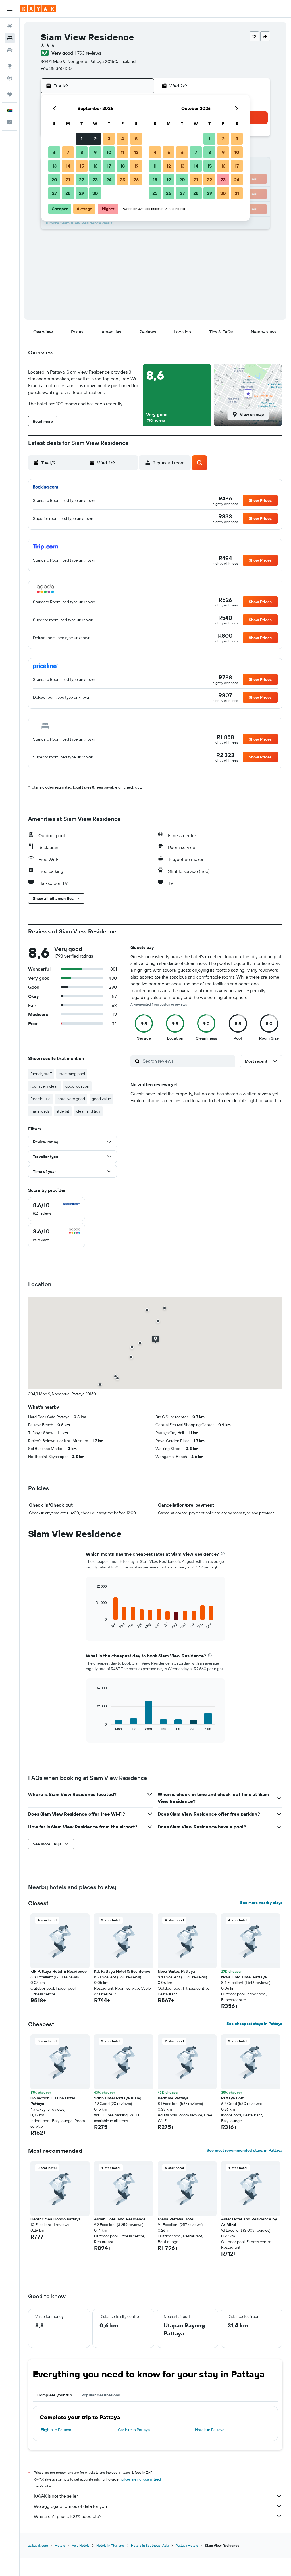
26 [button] (136, 180)
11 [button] (122, 152)
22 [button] (82, 180)
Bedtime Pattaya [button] (173, 2098)
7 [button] (68, 152)
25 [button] (122, 180)
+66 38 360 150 (56, 68)
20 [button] (54, 180)
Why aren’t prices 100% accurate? (68, 2516)
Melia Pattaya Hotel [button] (176, 2219)
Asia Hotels (81, 2545)
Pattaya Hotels (187, 2545)
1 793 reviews (88, 53)
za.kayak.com (38, 2545)
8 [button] (82, 152)
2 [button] (95, 139)
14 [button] (68, 166)
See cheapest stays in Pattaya (254, 2024)
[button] (10, 9)
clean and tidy (88, 1111)
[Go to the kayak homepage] (38, 9)
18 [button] (123, 166)
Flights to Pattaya (56, 2430)
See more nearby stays (261, 1903)
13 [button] (54, 166)
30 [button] (95, 193)
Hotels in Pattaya (210, 2430)
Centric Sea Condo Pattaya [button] (56, 2219)
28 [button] (68, 193)
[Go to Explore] (10, 66)
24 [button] (109, 180)
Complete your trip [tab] (55, 2395)
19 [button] (136, 166)
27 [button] (54, 193)
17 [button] (109, 166)
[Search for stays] (10, 38)
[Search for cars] (10, 50)
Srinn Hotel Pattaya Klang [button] (118, 2098)
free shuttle (40, 1099)
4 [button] (123, 139)
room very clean (44, 1086)
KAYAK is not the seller (56, 2496)
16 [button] (95, 166)
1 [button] (82, 139)
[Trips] (10, 94)
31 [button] (237, 193)
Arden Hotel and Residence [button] (120, 2219)
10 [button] (109, 152)
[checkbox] (57, 1209)
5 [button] (136, 139)
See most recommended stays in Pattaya (245, 2150)
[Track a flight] (10, 78)
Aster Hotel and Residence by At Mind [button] (249, 2222)
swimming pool (72, 1074)
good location (77, 1086)
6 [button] (54, 152)
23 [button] (95, 180)
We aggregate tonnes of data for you (70, 2506)
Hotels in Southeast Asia (150, 2545)
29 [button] (82, 193)
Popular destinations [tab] (101, 2395)
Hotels (60, 2545)
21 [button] (68, 180)
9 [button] (95, 152)
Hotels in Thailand (110, 2545)
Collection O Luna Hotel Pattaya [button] (53, 2101)
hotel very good (71, 1099)
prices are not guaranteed (141, 2479)
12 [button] (136, 152)
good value (101, 1099)
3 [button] (109, 139)
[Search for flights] (10, 26)
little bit (63, 1111)
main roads (40, 1111)
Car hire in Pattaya (134, 2430)
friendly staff (41, 1074)
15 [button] (82, 166)
